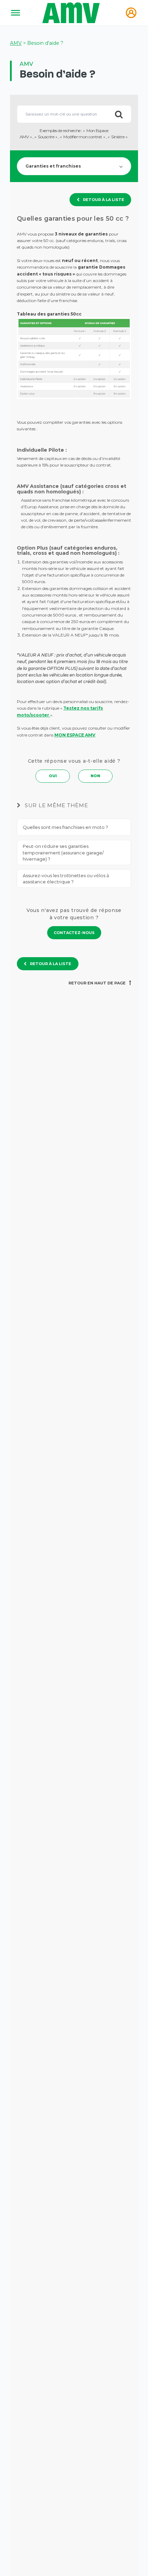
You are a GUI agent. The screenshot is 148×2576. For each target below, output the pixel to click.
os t (88, 708)
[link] (74, 933)
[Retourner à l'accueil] (72, 13)
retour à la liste (104, 200)
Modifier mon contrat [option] (83, 137)
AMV (16, 43)
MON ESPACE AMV (75, 735)
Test (68, 708)
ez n (79, 708)
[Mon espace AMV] (131, 13)
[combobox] (74, 114)
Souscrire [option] (46, 137)
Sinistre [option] (118, 137)
